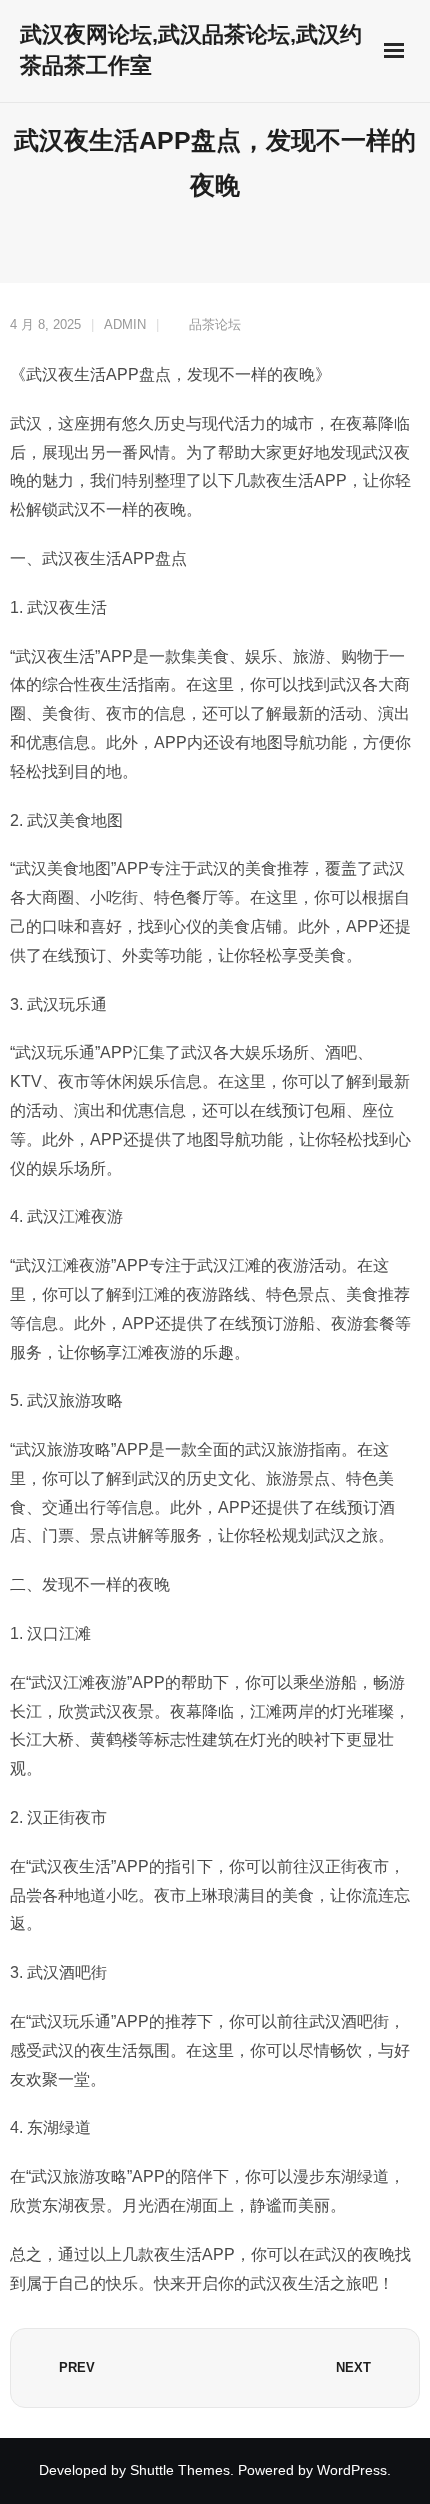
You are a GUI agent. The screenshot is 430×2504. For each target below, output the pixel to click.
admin (125, 324)
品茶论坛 (215, 324)
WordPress (352, 2470)
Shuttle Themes (180, 2470)
